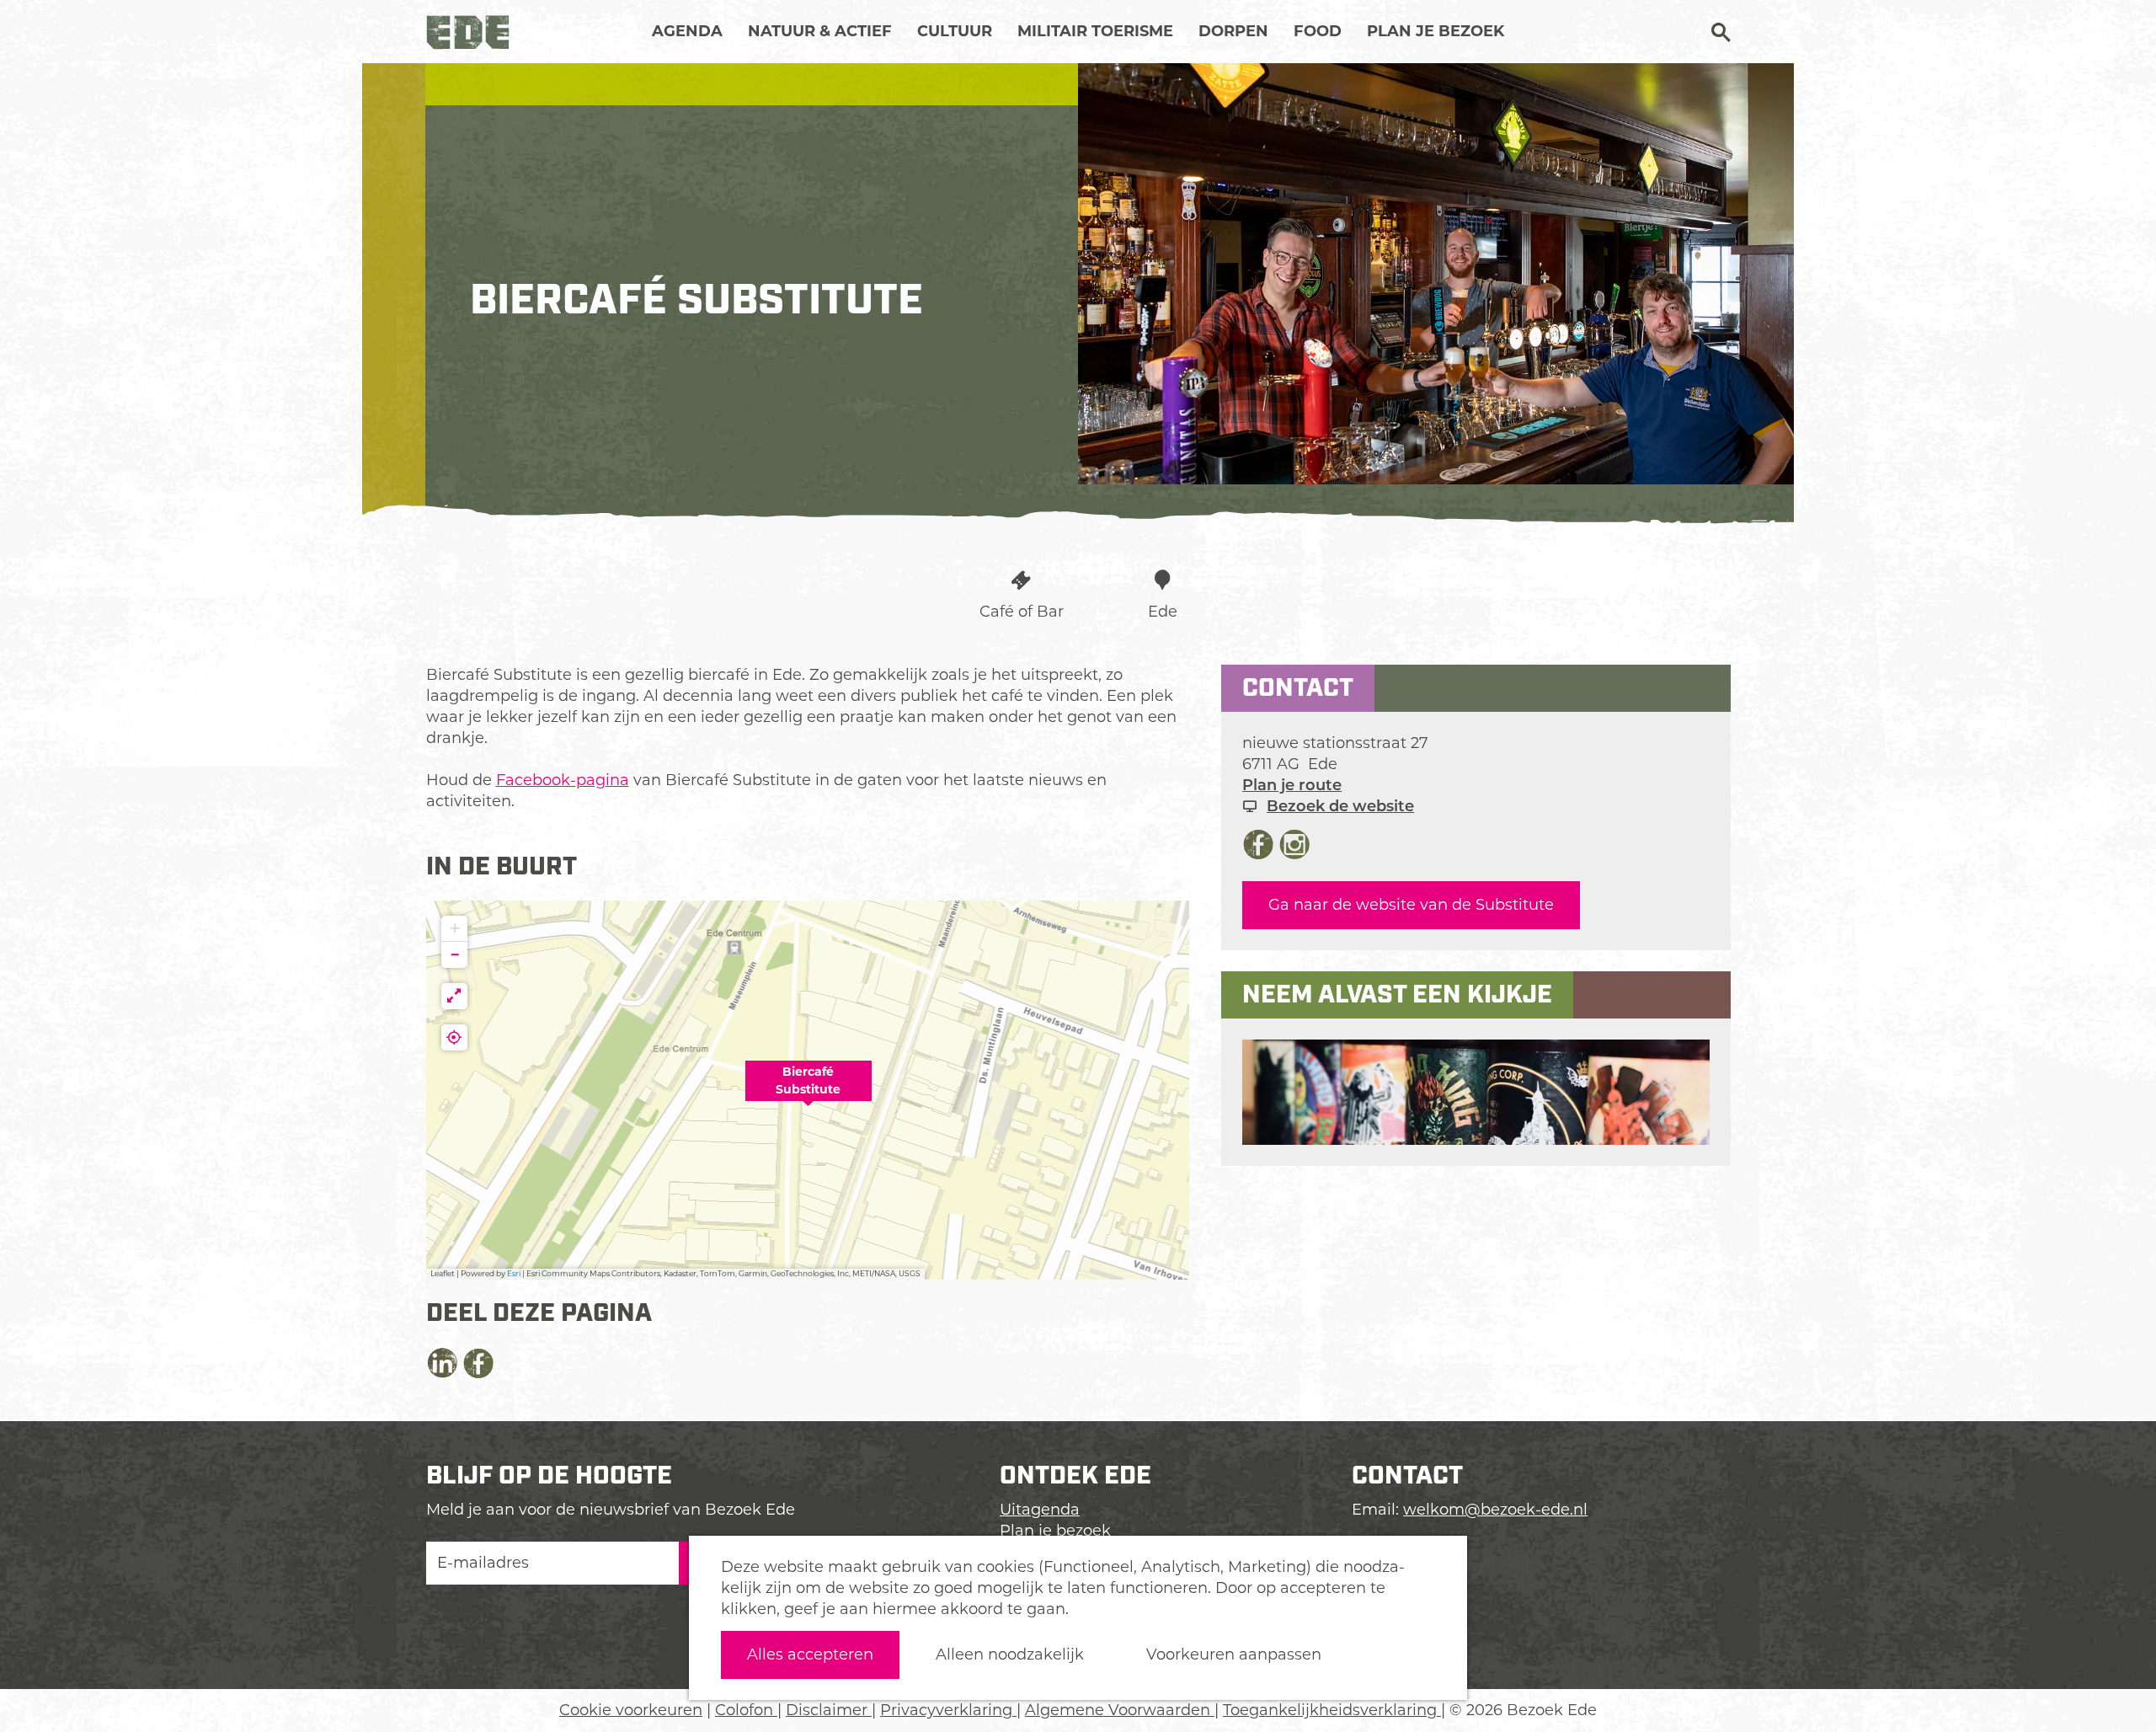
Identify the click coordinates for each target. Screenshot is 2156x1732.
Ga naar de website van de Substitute (1411, 905)
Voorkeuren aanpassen (1234, 1654)
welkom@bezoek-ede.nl (1495, 1510)
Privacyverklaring (948, 1710)
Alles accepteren (810, 1654)
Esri (514, 1273)
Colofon (746, 1710)
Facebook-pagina (563, 780)
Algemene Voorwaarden (1120, 1710)
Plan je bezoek (1055, 1531)
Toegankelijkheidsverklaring (1332, 1710)
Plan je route (1292, 785)
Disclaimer (829, 1710)
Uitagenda (1040, 1510)
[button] (808, 1090)
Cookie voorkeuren (631, 1710)
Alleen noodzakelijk (1010, 1654)
